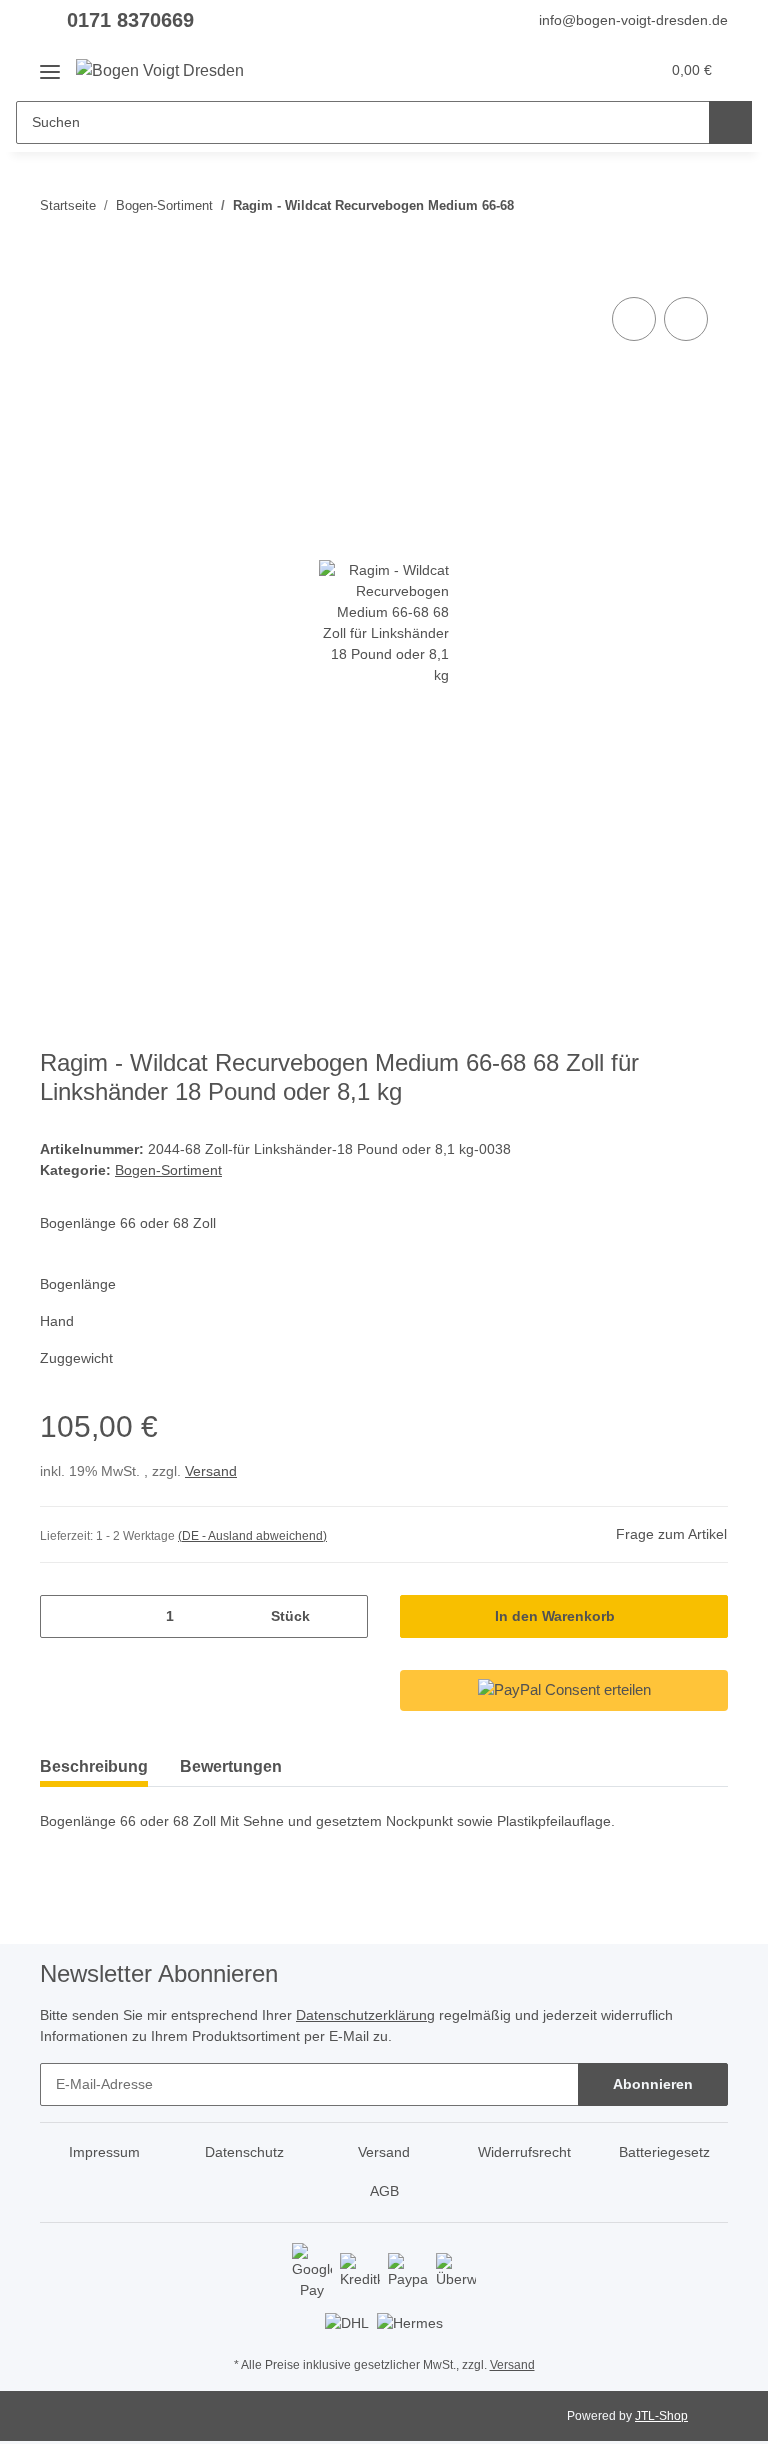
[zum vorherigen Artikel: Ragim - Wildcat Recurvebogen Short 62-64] (663, 205)
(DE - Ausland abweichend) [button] (252, 1536)
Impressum (104, 2152)
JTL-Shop (661, 2416)
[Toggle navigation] (50, 64)
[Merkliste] (605, 70)
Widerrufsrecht (524, 2152)
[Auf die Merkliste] (686, 319)
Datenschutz (244, 2152)
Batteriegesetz (664, 2152)
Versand (211, 1471)
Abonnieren (653, 2084)
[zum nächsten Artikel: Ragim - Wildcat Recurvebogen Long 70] (706, 205)
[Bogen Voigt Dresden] (160, 71)
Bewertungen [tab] (231, 1766)
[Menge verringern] (62, 1616)
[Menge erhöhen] (345, 1616)
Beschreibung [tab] (94, 1766)
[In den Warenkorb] (56, 270)
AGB (384, 2191)
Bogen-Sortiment (168, 1170)
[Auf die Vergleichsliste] (634, 319)
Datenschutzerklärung (365, 2015)
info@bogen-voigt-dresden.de (633, 20)
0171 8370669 (130, 20)
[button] (565, 70)
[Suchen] (730, 122)
